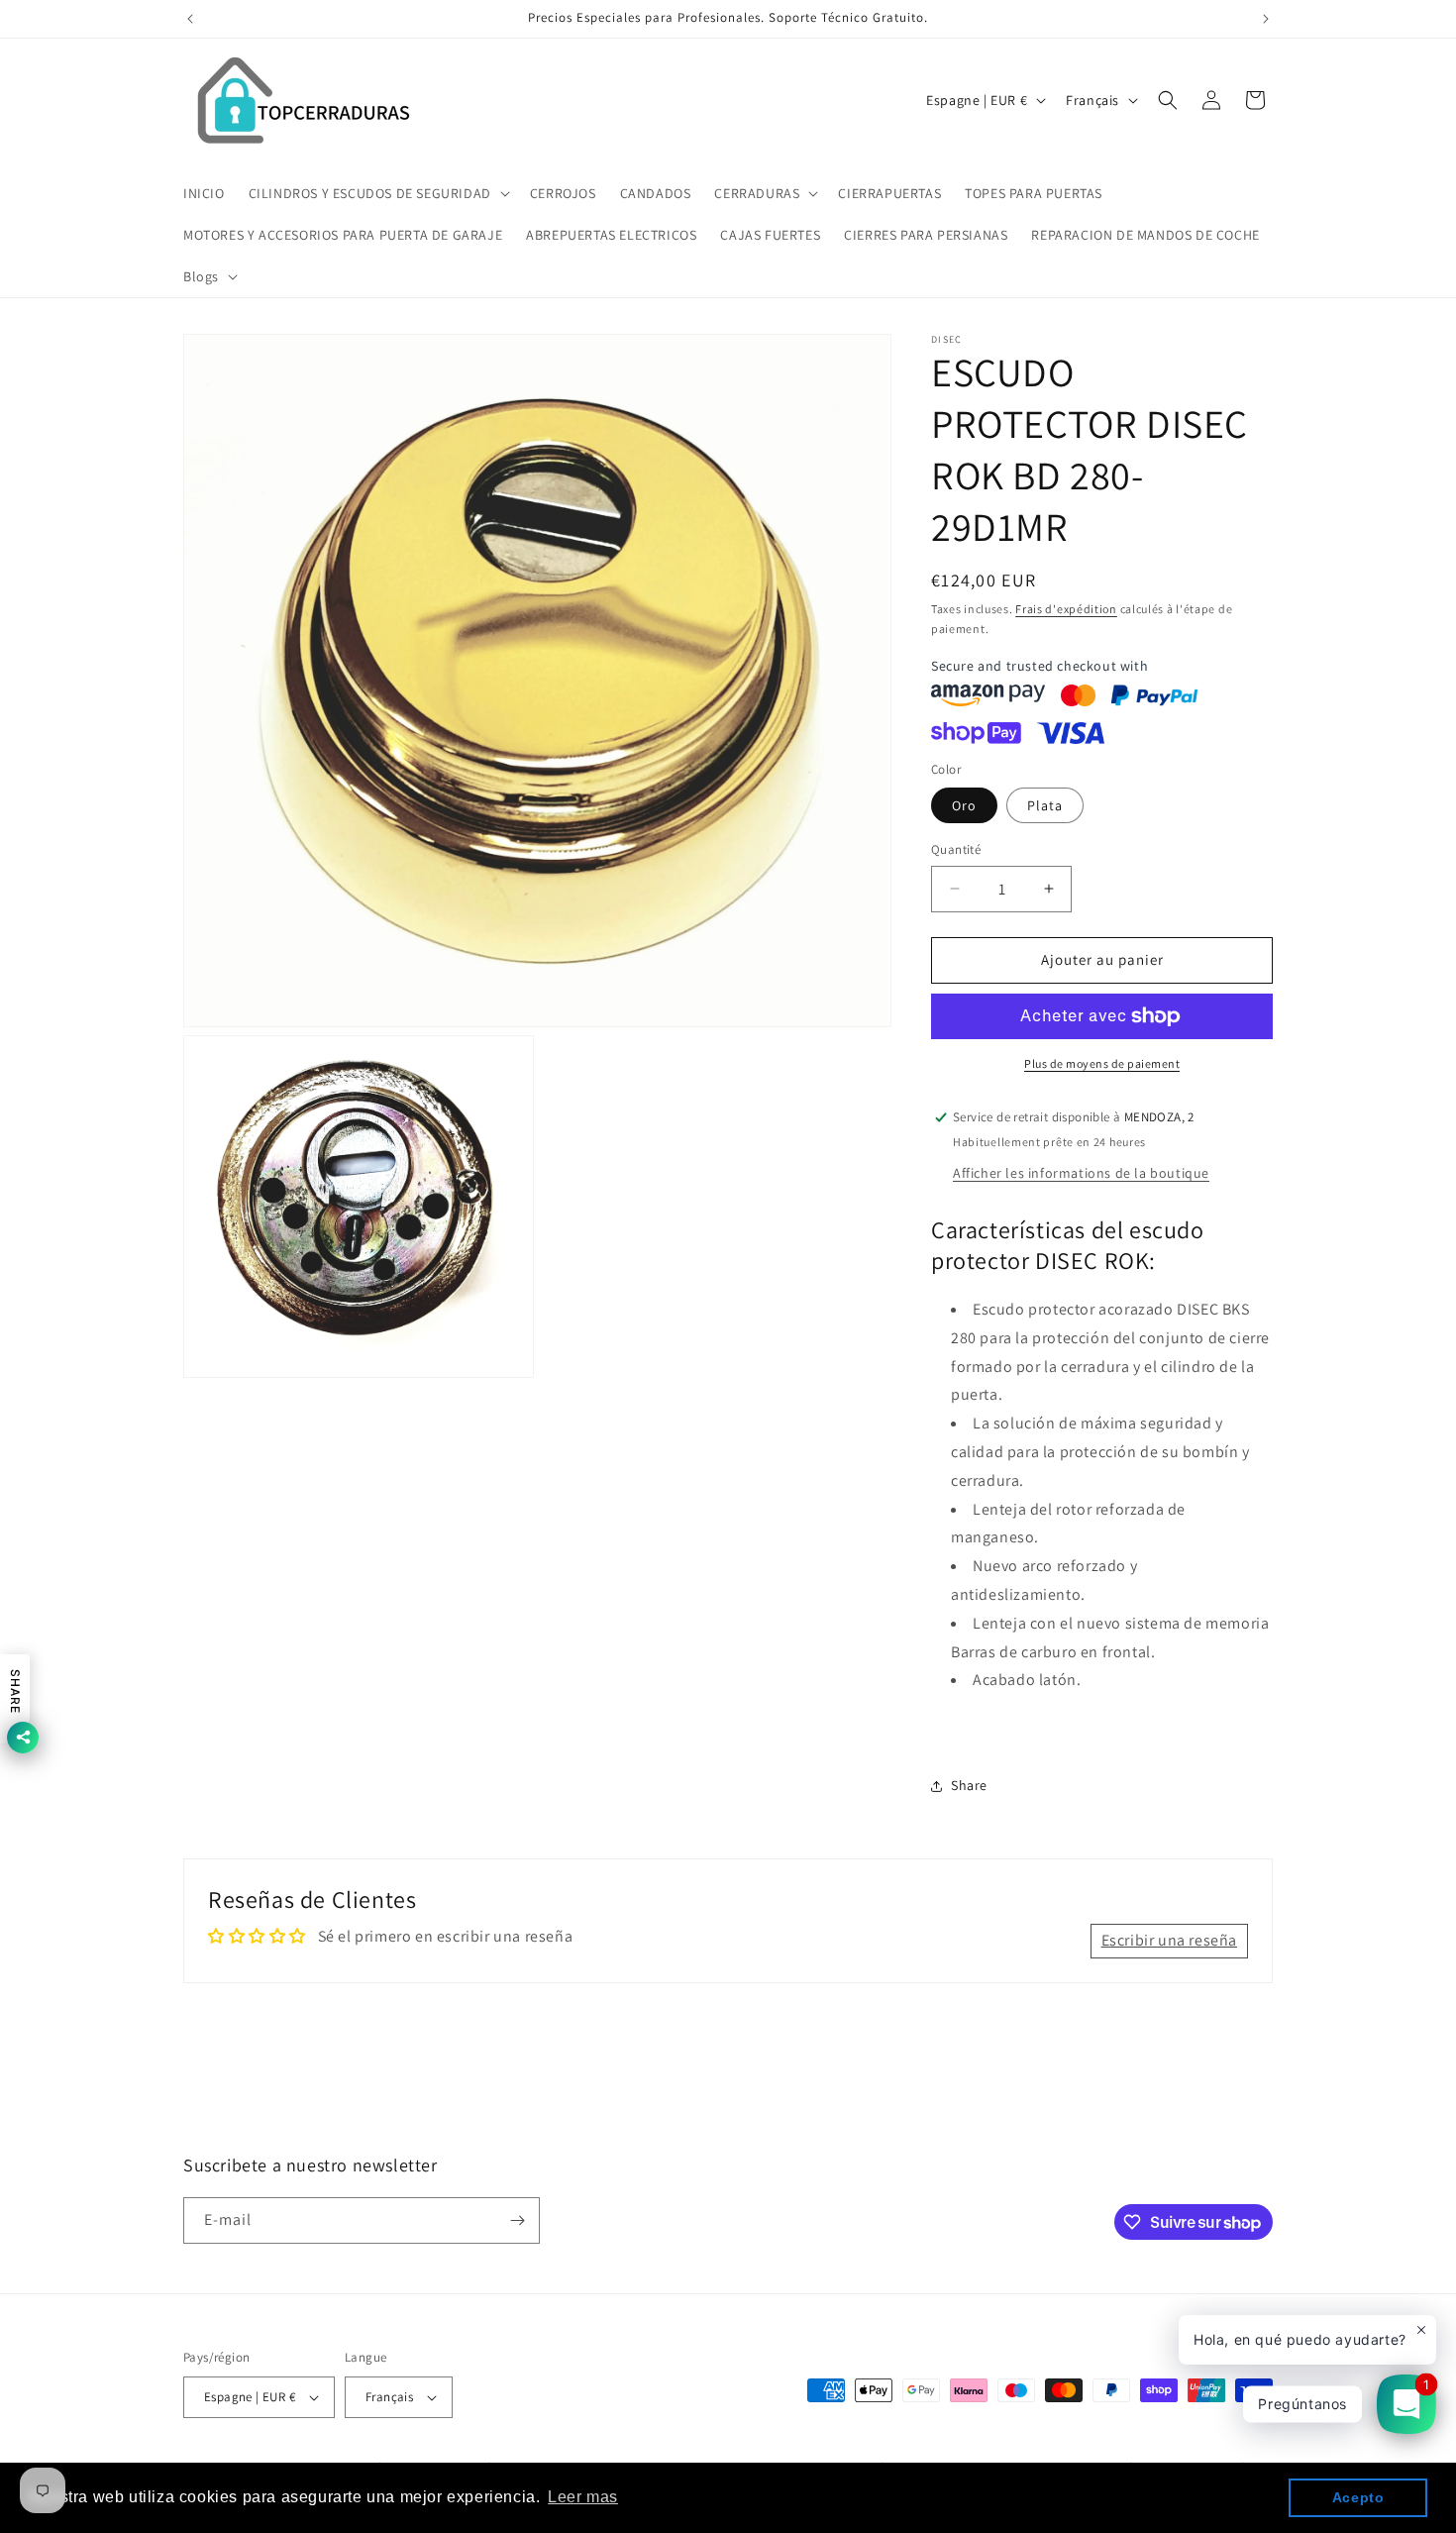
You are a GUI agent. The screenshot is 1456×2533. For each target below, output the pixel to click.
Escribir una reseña (1169, 1941)
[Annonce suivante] (1266, 19)
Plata (1045, 805)
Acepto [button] (1358, 2497)
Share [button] (969, 1785)
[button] (377, 193)
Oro (964, 805)
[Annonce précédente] (190, 19)
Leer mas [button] (583, 2497)
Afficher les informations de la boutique (1081, 1173)
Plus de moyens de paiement (1102, 1063)
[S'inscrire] (517, 2220)
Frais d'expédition (1066, 609)
